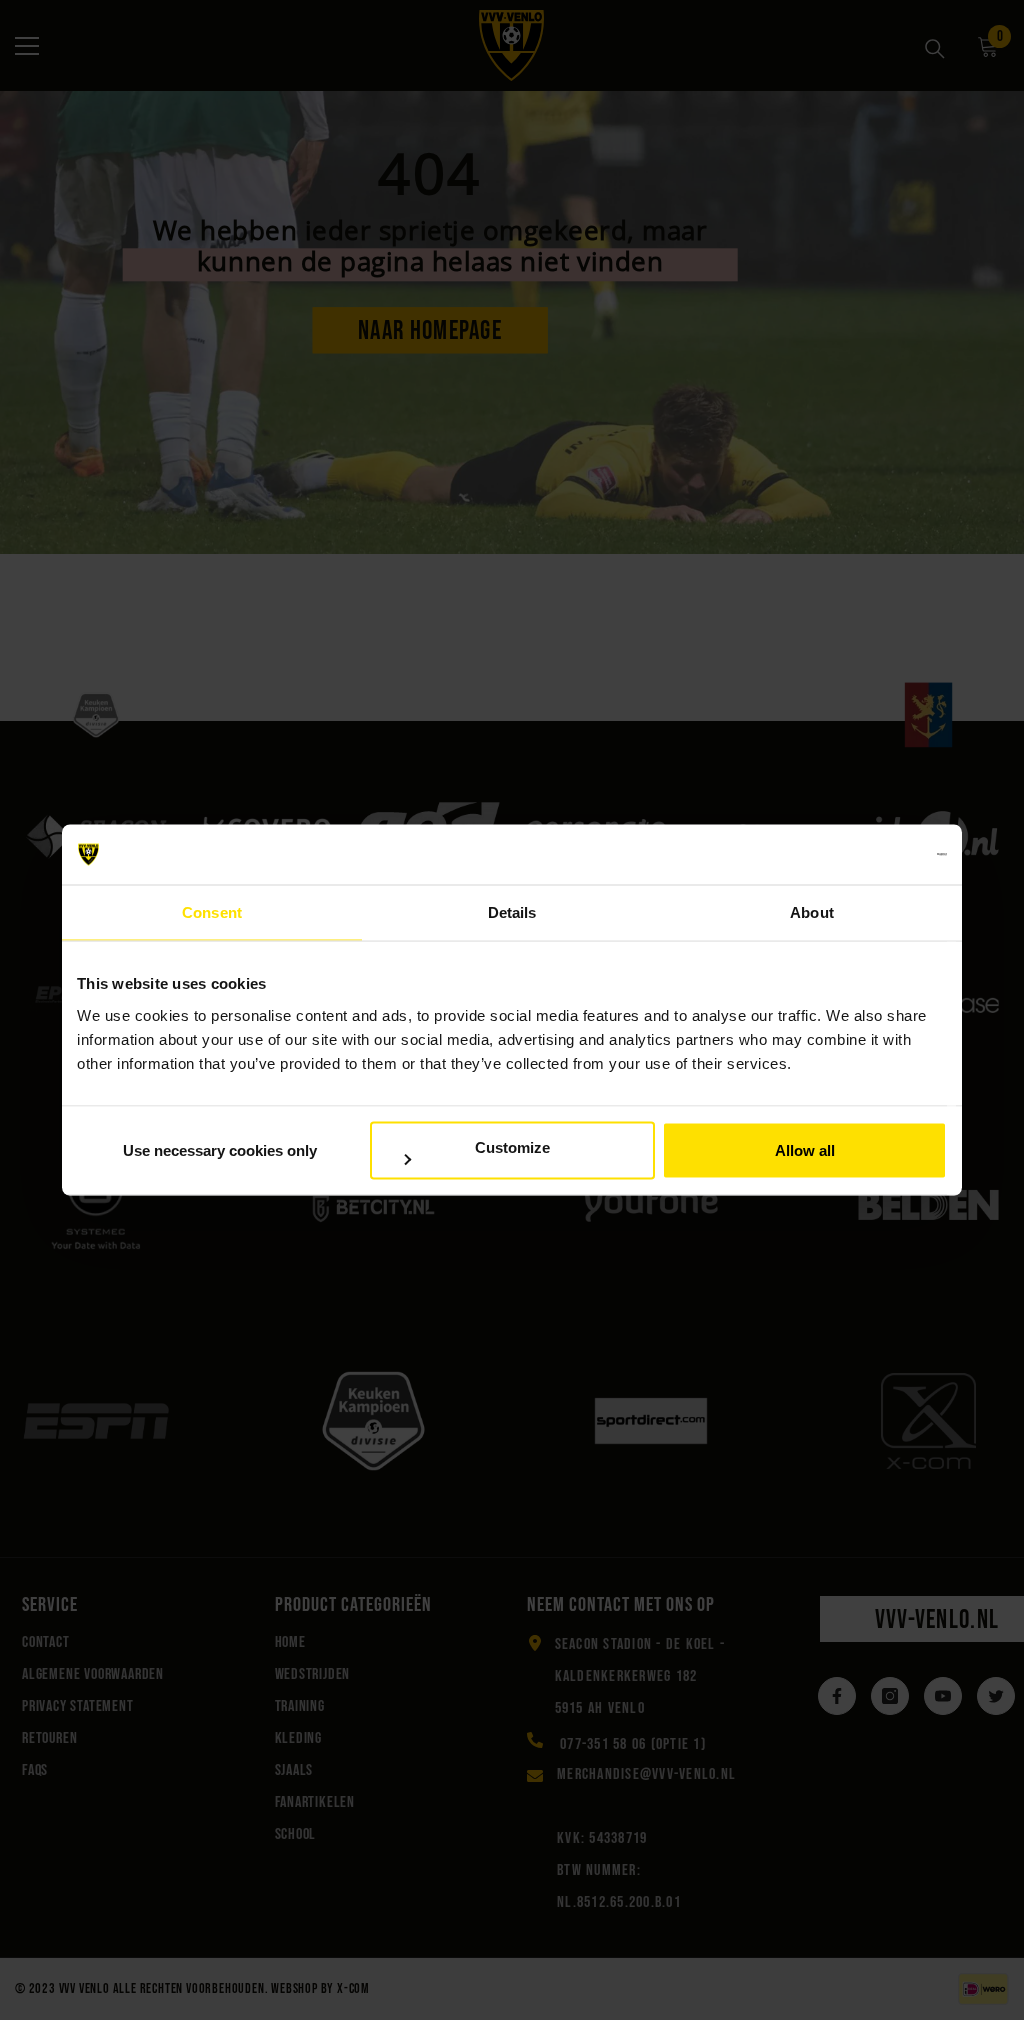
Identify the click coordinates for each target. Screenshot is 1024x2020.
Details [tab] (512, 912)
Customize (512, 1146)
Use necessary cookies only (220, 1150)
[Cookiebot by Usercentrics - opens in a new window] (859, 855)
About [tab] (812, 912)
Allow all (805, 1150)
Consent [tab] (212, 912)
